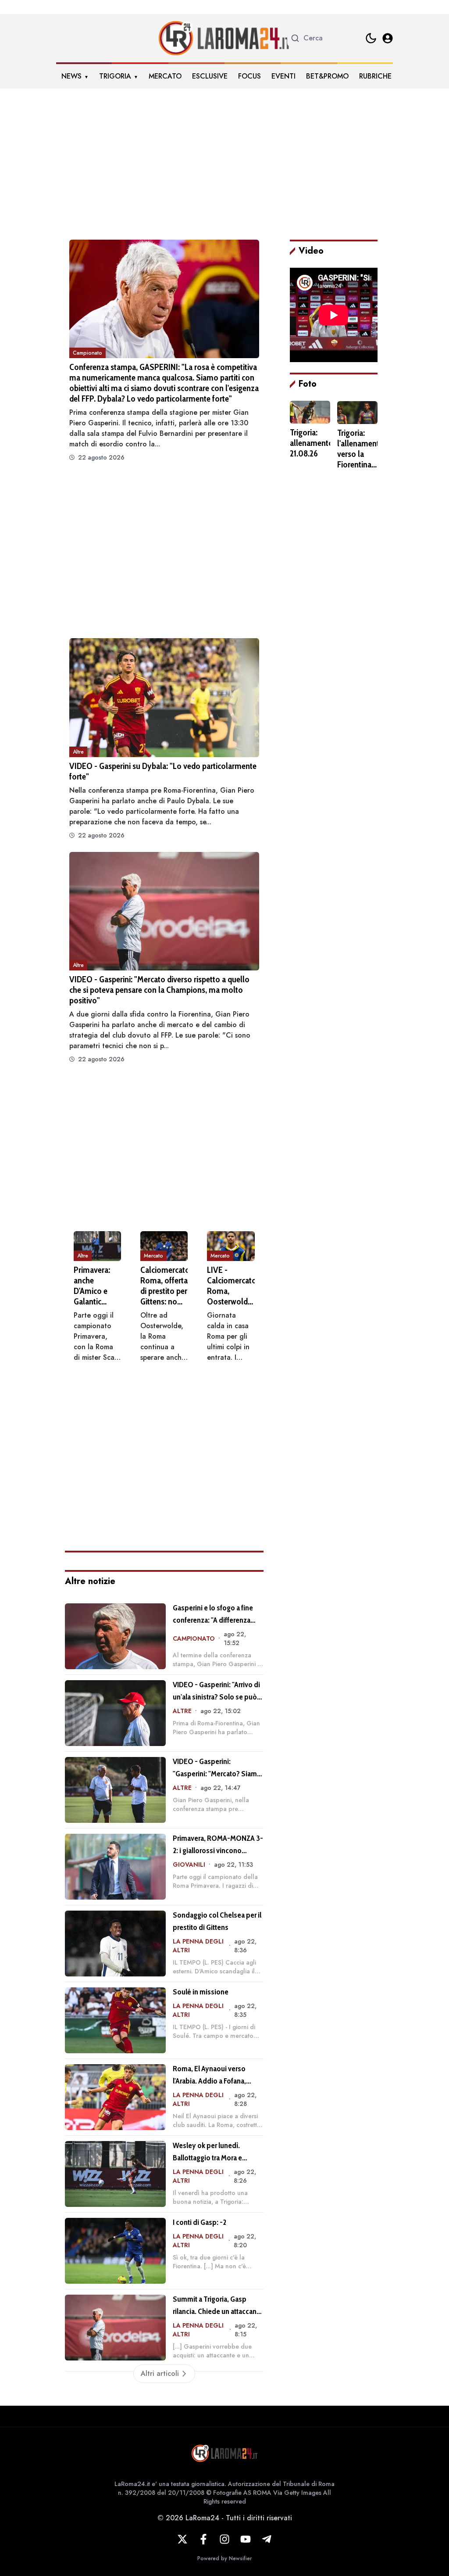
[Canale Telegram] (267, 2539)
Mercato (165, 76)
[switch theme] (371, 38)
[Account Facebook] (203, 2539)
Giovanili (189, 1865)
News (71, 76)
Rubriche (375, 76)
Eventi (283, 76)
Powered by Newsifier (224, 2558)
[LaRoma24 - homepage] (224, 38)
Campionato (87, 353)
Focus (249, 76)
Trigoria (115, 76)
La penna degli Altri (198, 1946)
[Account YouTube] (246, 2539)
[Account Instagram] (224, 2539)
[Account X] (182, 2539)
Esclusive (210, 76)
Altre (78, 752)
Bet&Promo (327, 76)
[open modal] (388, 38)
